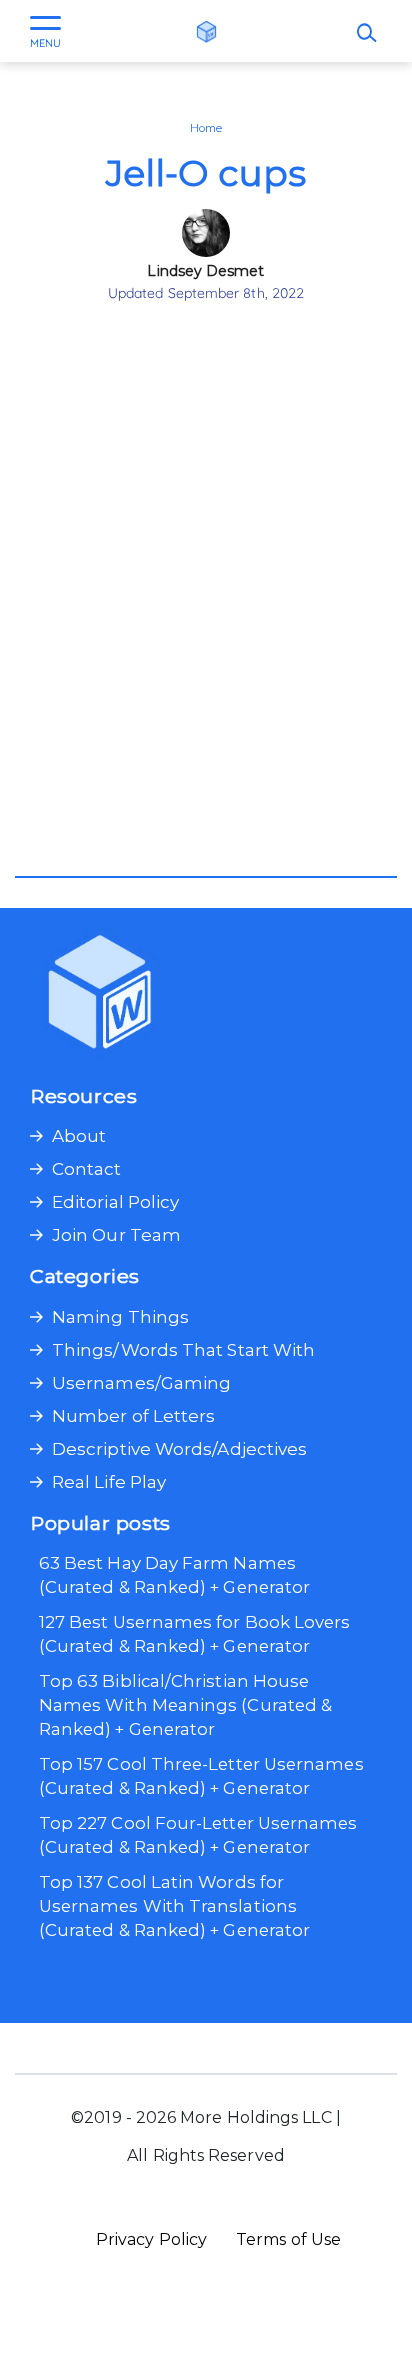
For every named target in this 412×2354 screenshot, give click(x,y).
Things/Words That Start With (183, 1350)
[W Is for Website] (206, 31)
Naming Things (120, 1317)
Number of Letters (133, 1416)
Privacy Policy (151, 2239)
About (79, 1136)
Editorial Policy (115, 1202)
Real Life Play (109, 1482)
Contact (87, 1169)
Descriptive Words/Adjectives (179, 1449)
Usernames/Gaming (141, 1383)
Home (206, 128)
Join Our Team (116, 1235)
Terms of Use (288, 2239)
